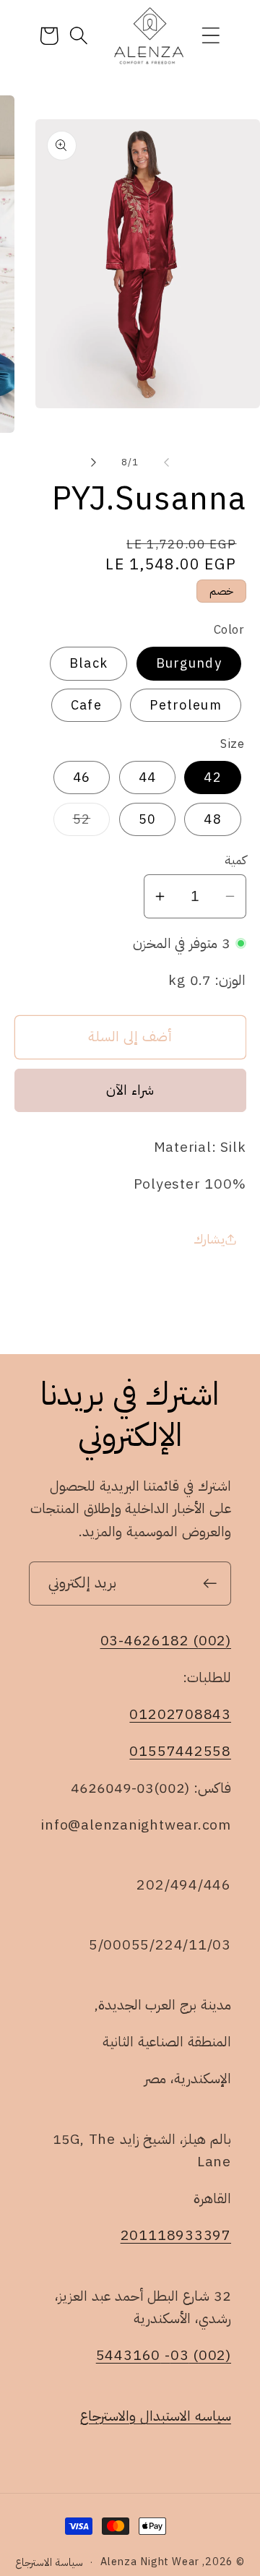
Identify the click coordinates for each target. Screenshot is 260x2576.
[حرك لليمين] (93, 462)
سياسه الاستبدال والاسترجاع (156, 2416)
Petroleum (186, 705)
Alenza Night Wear (149, 2562)
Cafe (86, 705)
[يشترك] (210, 1584)
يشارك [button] (209, 1239)
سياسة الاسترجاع (49, 2562)
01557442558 (180, 1751)
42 (213, 777)
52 (72, 822)
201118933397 (176, 2235)
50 (148, 819)
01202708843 (180, 1714)
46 (82, 777)
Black (89, 663)
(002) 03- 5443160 (164, 2355)
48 (213, 819)
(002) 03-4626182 (166, 1641)
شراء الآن (130, 1090)
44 (148, 777)
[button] (211, 36)
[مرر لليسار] (167, 462)
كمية (235, 860)
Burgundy (189, 663)
